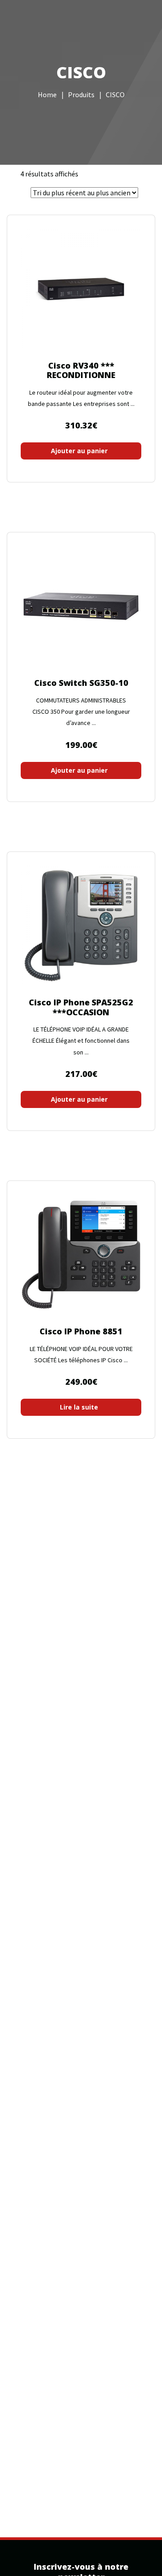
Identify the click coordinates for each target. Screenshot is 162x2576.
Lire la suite (79, 1407)
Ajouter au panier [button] (79, 451)
